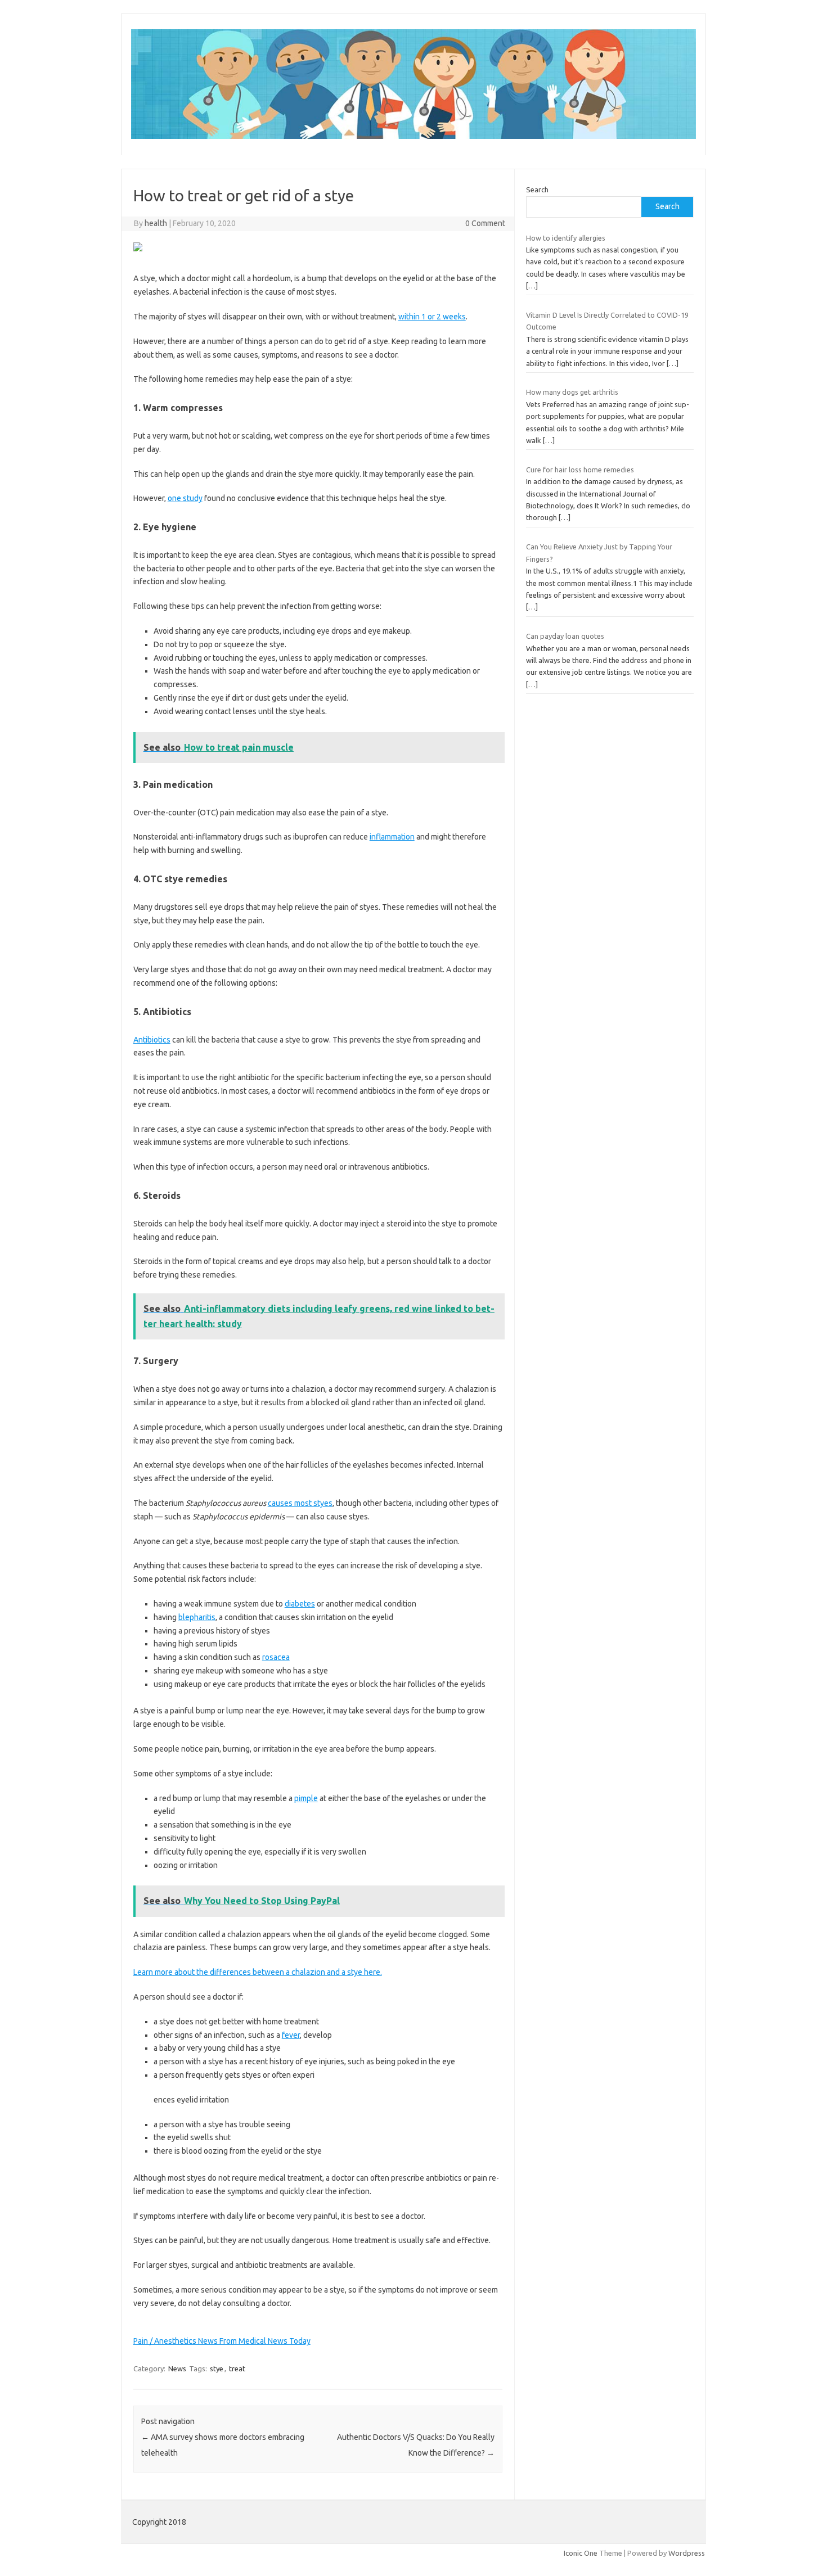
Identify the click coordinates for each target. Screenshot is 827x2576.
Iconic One (581, 2553)
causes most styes (300, 1503)
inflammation (392, 837)
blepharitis (197, 1617)
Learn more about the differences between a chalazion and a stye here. (258, 1972)
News (177, 2369)
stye (217, 2369)
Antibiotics (152, 1040)
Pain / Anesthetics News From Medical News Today (222, 2341)
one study (185, 498)
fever (291, 2035)
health (156, 223)
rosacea (276, 1657)
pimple (306, 1798)
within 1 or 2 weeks (432, 317)
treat (237, 2369)
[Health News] (414, 136)
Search (537, 190)
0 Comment (485, 223)
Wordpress (687, 2553)
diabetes (300, 1604)
